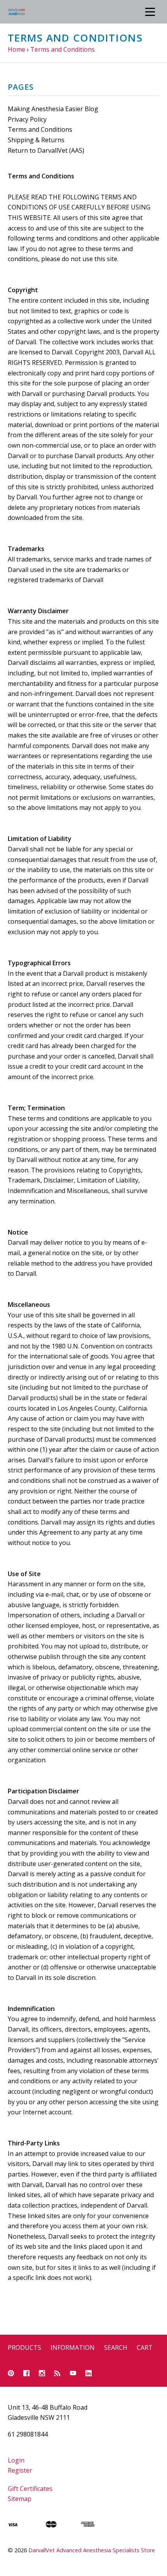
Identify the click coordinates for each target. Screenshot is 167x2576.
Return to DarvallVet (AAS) (46, 150)
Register (20, 2470)
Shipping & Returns (36, 140)
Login (16, 2460)
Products (24, 2348)
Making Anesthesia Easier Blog (53, 109)
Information (73, 2348)
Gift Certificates (30, 2489)
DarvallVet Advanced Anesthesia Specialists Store (92, 2550)
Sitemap (20, 2499)
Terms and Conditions (40, 129)
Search (116, 2348)
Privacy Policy (27, 119)
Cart (145, 2348)
